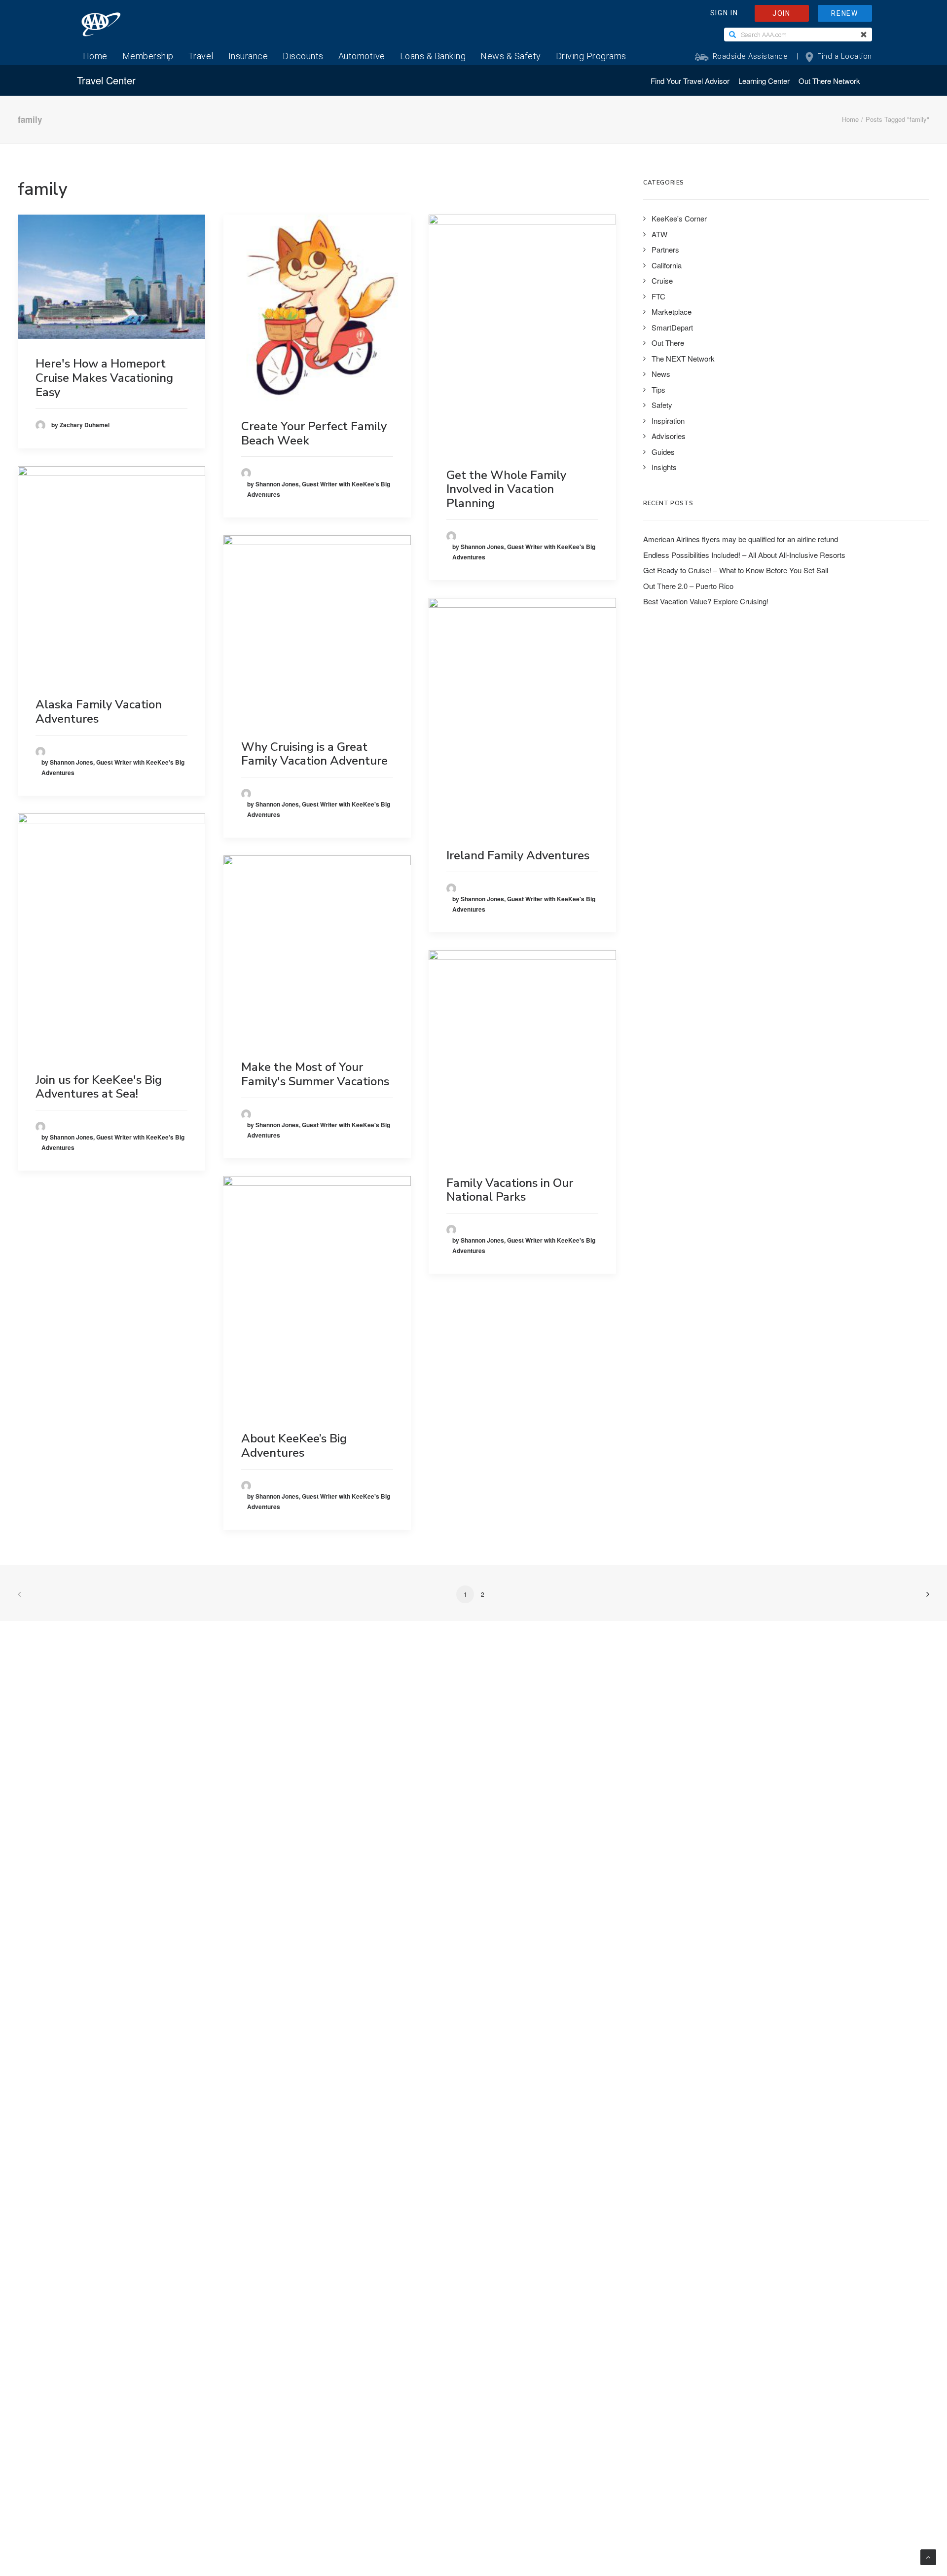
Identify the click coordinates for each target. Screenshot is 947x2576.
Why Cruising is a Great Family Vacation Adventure (314, 754)
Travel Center (106, 80)
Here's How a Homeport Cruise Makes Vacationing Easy (104, 378)
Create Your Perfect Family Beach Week (314, 433)
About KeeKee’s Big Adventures (294, 1446)
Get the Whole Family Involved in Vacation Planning (506, 489)
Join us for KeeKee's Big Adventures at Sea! (99, 1087)
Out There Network (829, 81)
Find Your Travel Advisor (690, 81)
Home (850, 119)
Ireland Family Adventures (518, 855)
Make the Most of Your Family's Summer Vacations (315, 1074)
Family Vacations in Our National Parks (510, 1190)
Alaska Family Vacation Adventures (99, 712)
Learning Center (764, 81)
